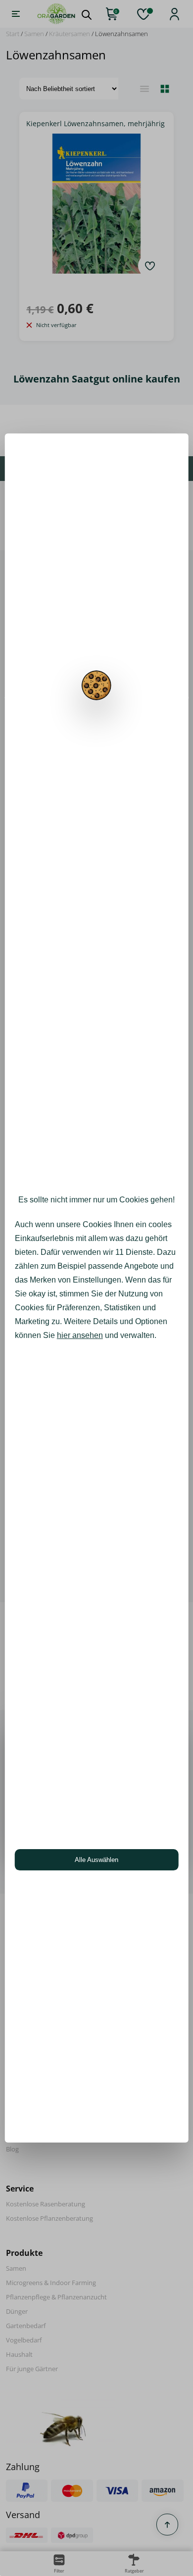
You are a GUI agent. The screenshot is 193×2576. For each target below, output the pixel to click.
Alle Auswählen (96, 1860)
